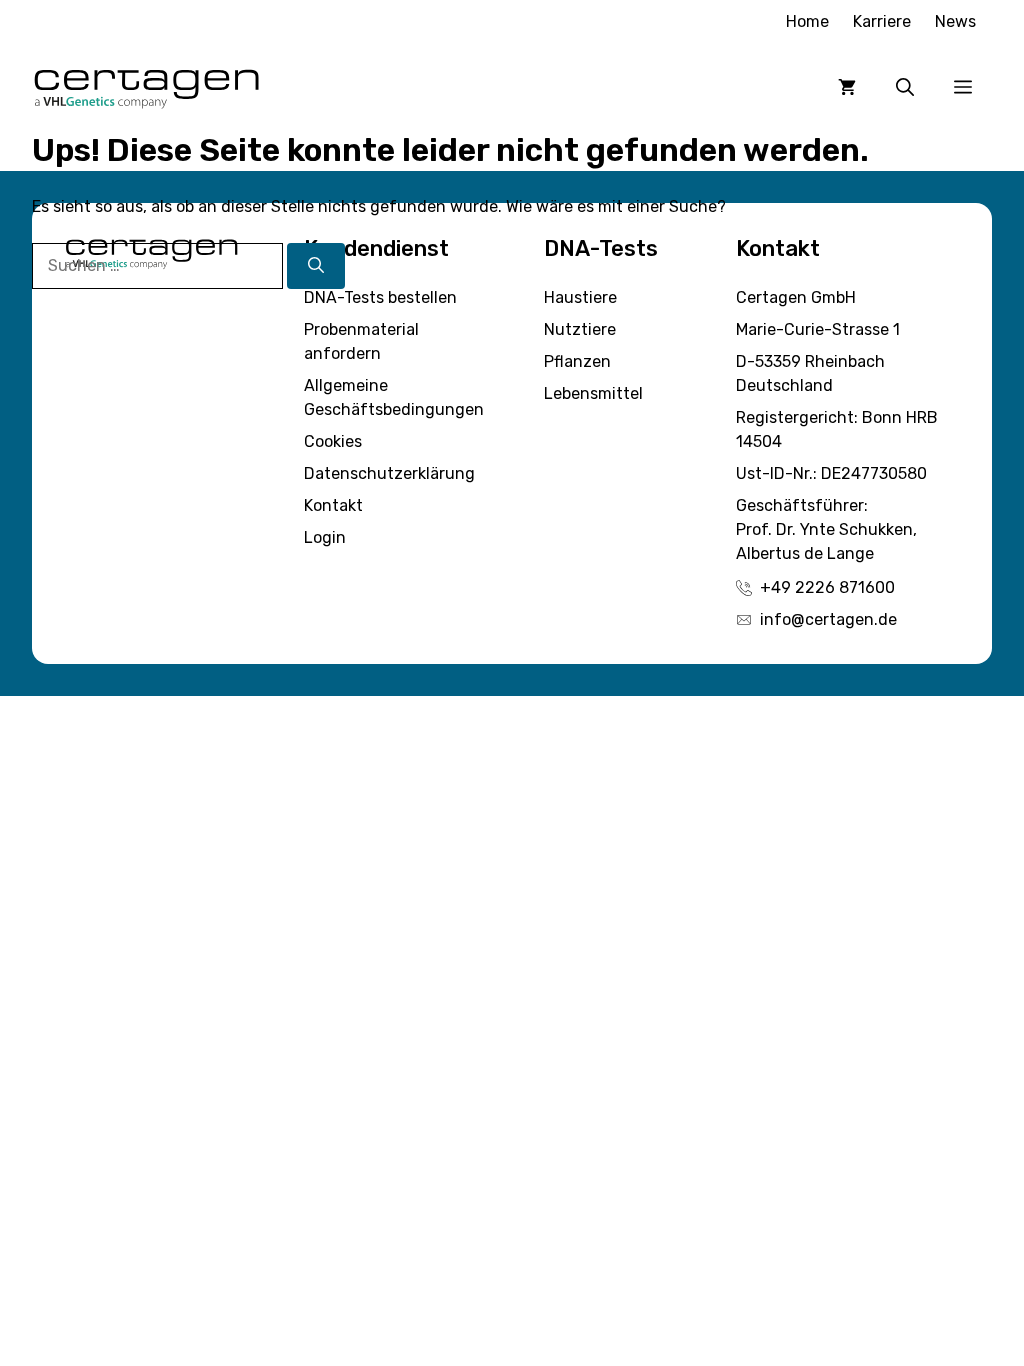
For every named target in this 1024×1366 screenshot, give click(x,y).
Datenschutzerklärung (389, 473)
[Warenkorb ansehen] (847, 87)
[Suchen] (316, 266)
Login (325, 537)
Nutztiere (580, 329)
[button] (905, 87)
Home (807, 21)
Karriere (882, 21)
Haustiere (580, 297)
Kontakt (333, 505)
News (955, 21)
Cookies (333, 441)
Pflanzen (577, 361)
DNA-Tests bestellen (380, 297)
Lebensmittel (593, 393)
